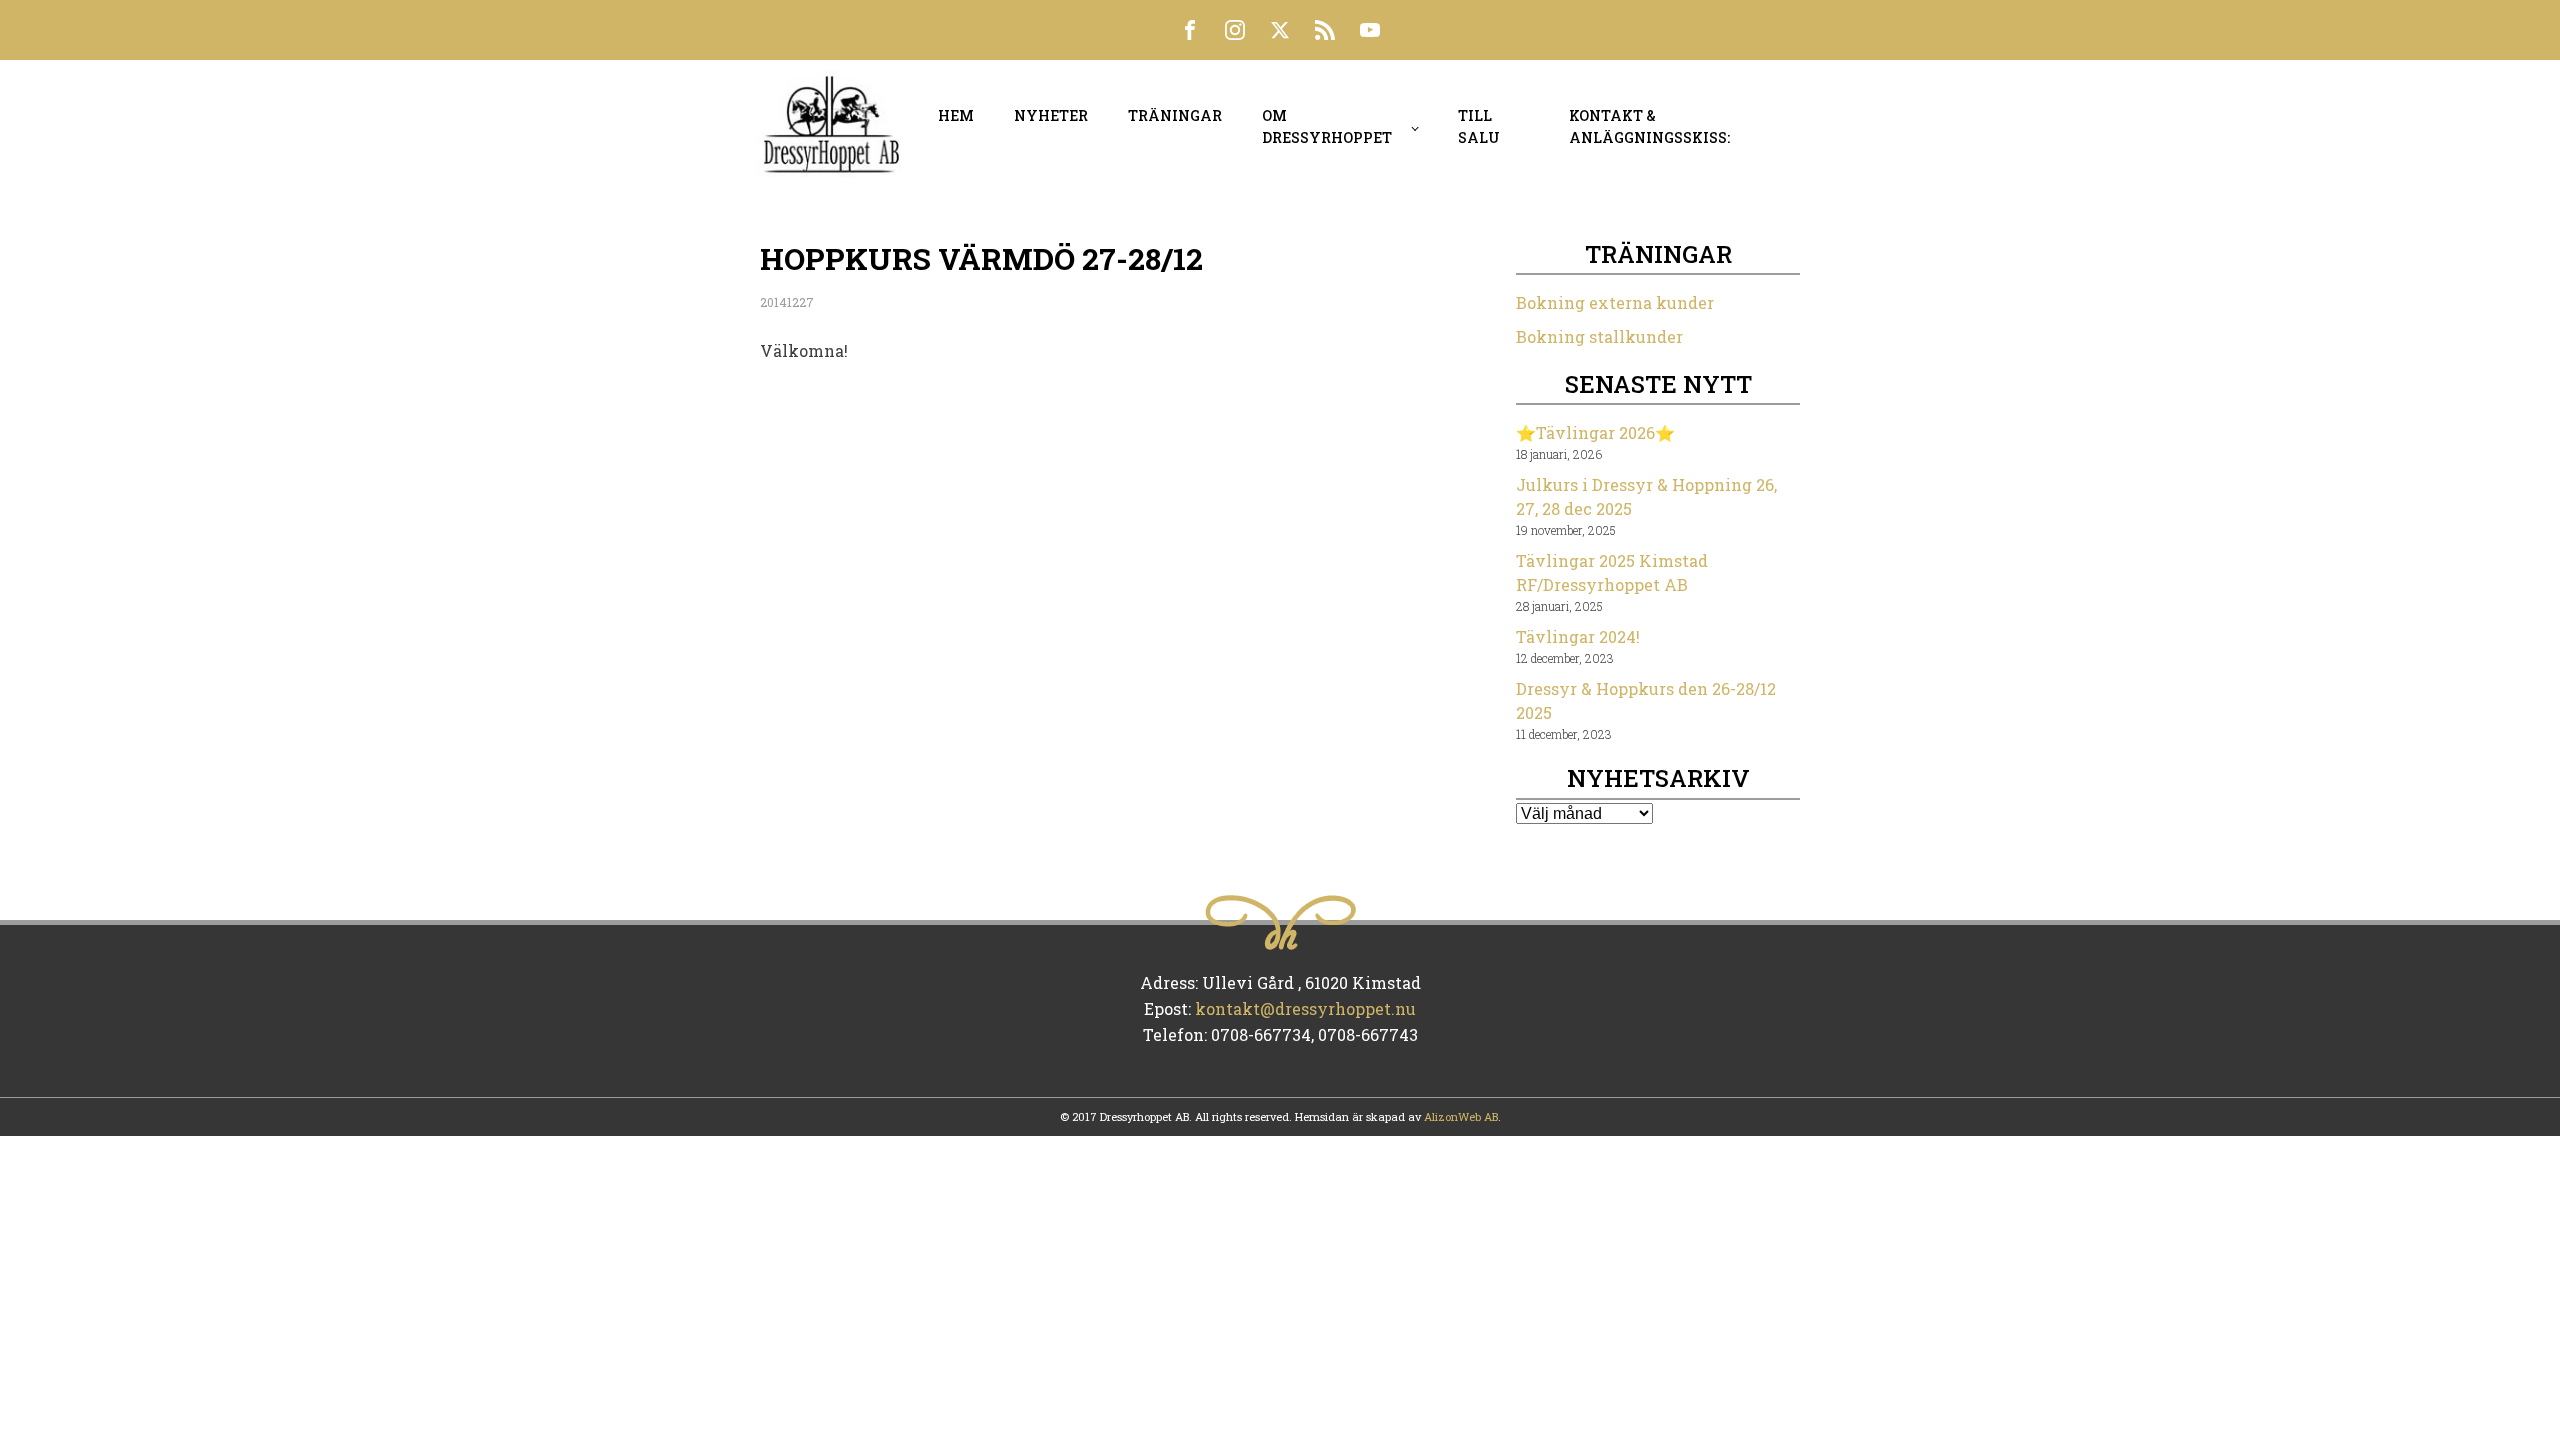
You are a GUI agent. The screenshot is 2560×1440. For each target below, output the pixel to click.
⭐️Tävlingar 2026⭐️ (1595, 432)
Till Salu (1479, 126)
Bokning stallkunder (1599, 336)
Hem (956, 115)
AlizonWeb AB (1461, 1116)
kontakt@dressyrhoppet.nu (1305, 1008)
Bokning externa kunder (1615, 302)
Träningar (1175, 115)
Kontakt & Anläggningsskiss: (1649, 126)
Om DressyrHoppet (1327, 126)
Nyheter (1051, 115)
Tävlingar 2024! (1578, 636)
